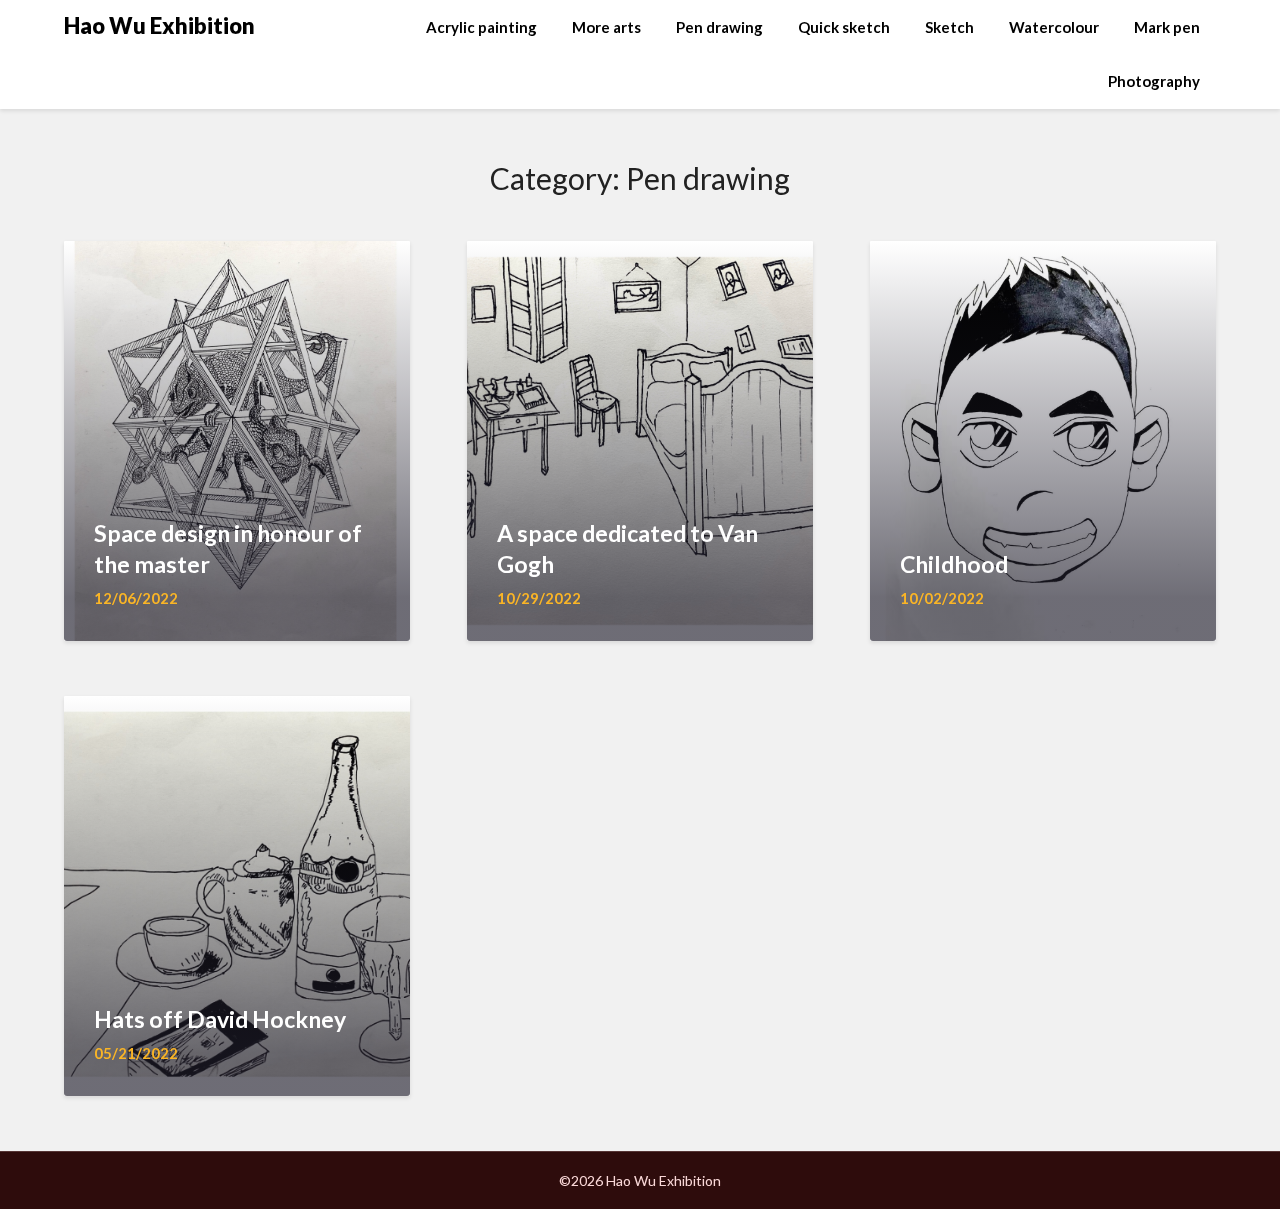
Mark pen (1167, 27)
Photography (1154, 81)
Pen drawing (719, 27)
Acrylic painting (481, 27)
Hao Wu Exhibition (159, 25)
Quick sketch (844, 27)
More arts (606, 27)
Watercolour (1054, 27)
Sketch (949, 27)
